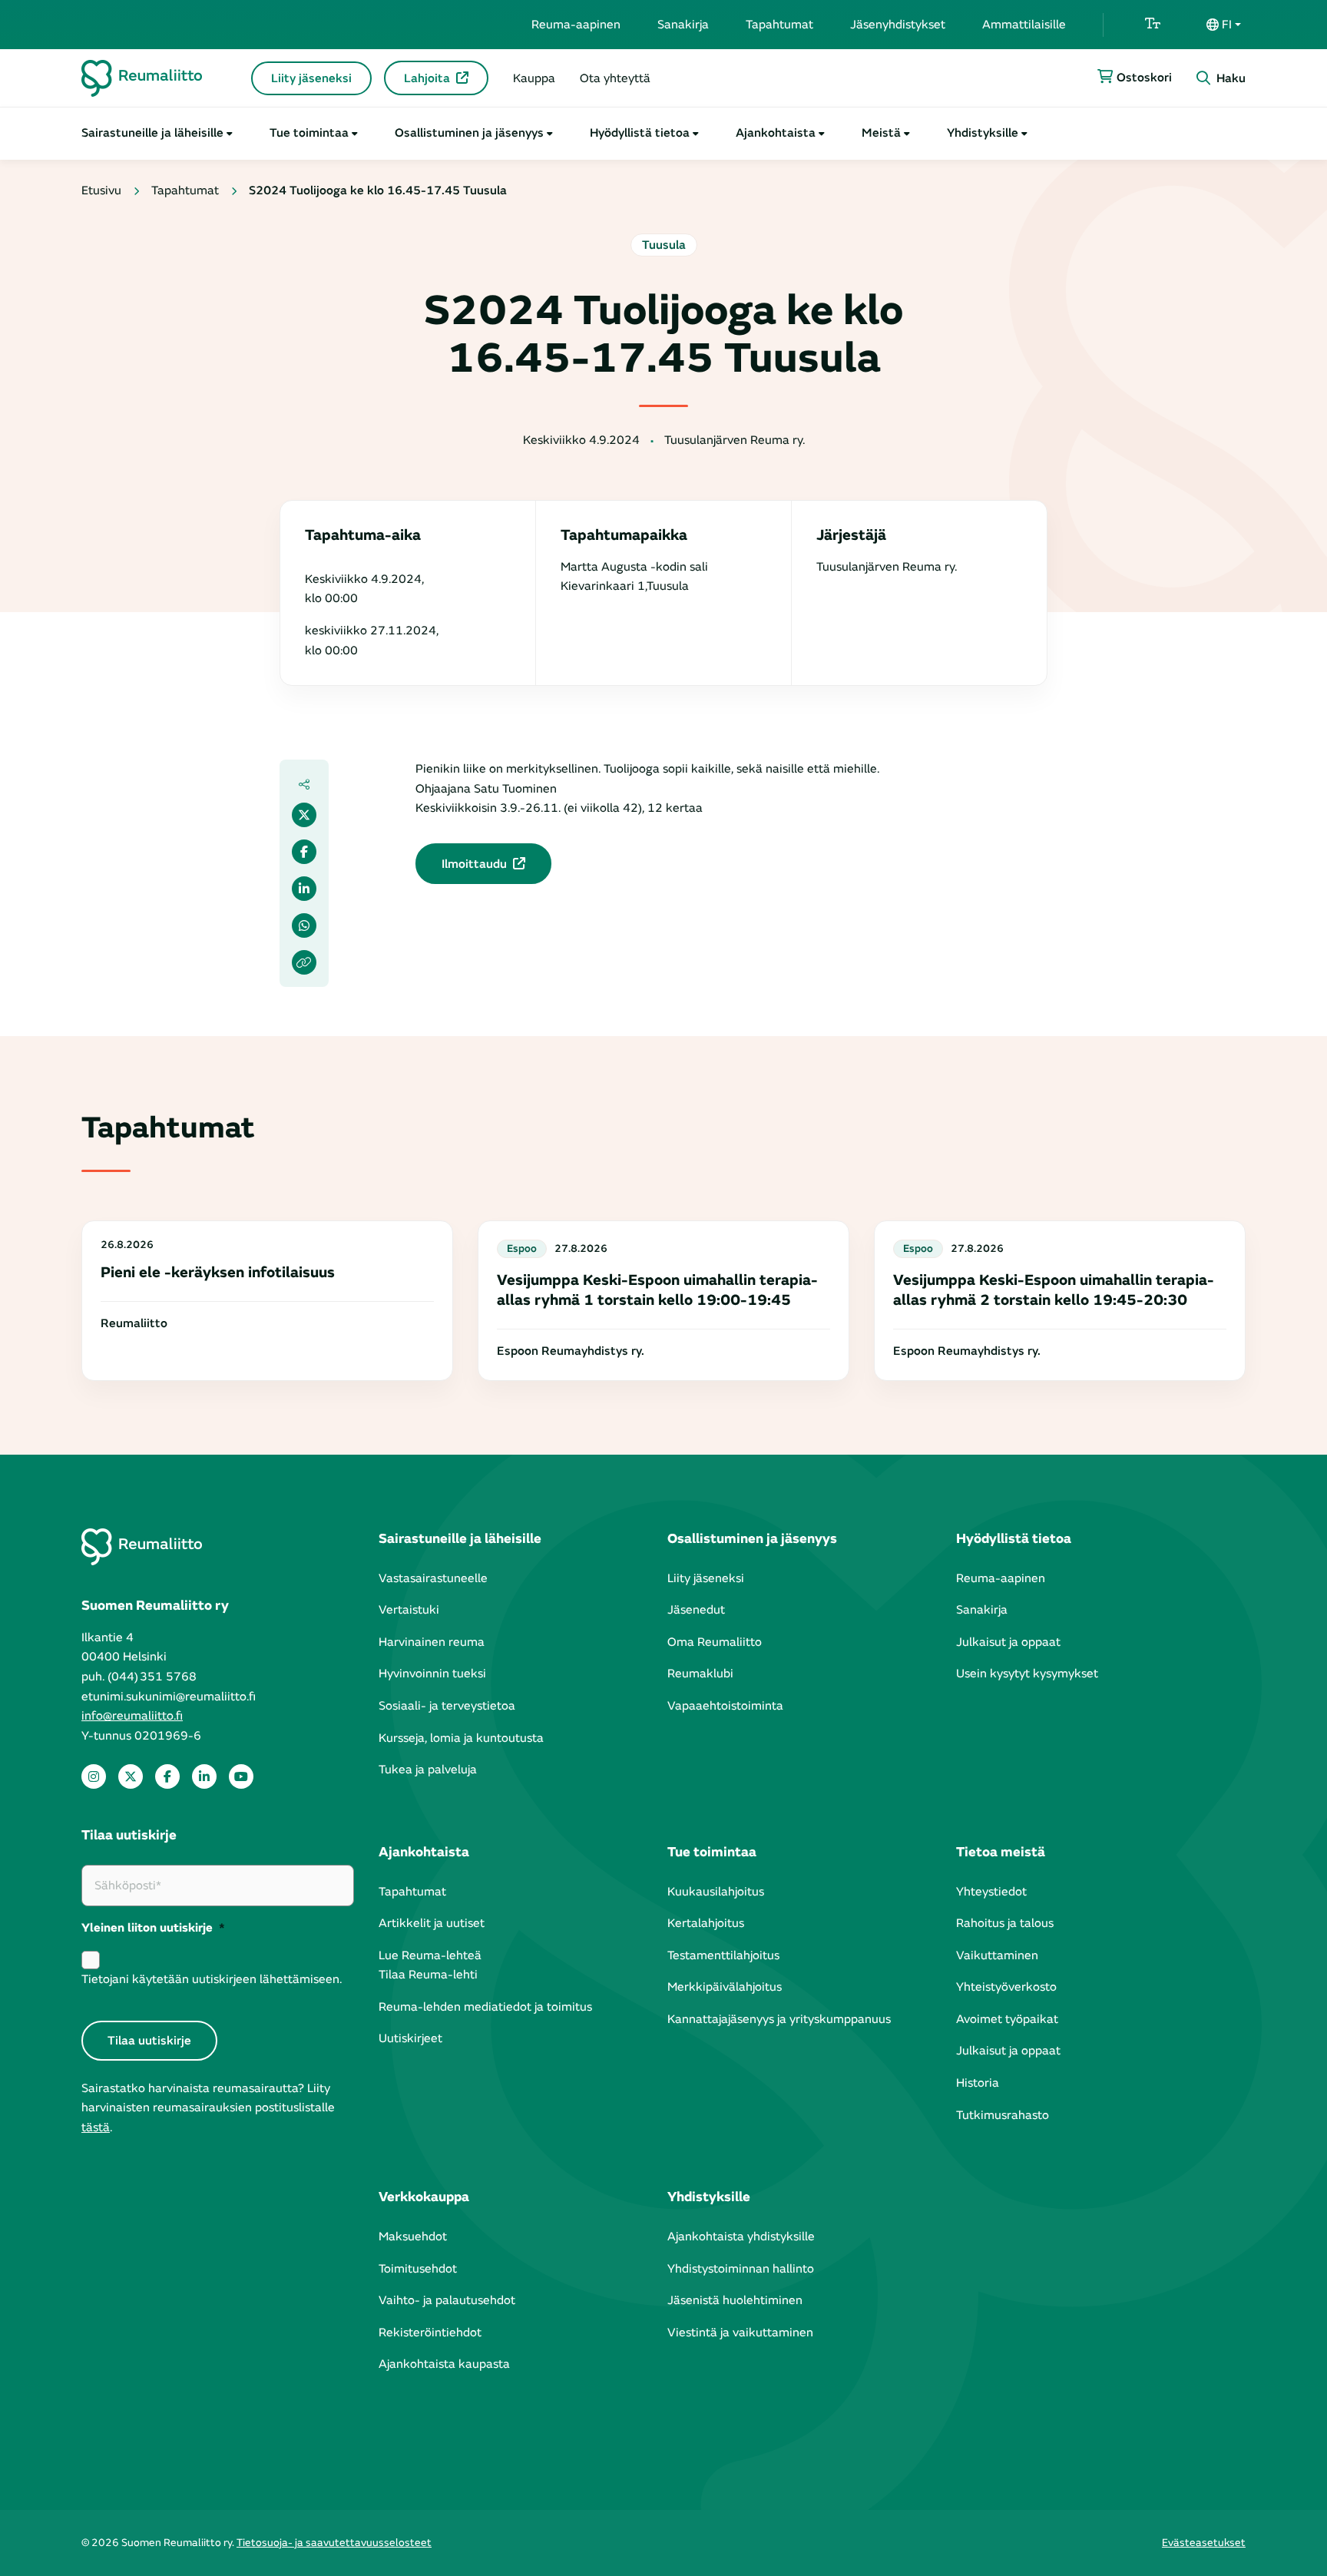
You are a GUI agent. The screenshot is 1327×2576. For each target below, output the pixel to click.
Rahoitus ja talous (1005, 1923)
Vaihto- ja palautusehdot (447, 2300)
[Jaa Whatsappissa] (304, 925)
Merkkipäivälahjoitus (725, 1987)
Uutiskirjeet (410, 2038)
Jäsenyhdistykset (898, 25)
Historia (978, 2083)
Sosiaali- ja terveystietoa (447, 1706)
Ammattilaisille (1024, 25)
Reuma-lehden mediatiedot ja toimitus (485, 2007)
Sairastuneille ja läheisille (152, 133)
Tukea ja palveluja (428, 1770)
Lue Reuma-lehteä (430, 1955)
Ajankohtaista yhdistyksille (741, 2237)
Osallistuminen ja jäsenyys (469, 133)
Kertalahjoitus (706, 1923)
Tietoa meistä (1001, 1852)
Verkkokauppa (424, 2197)
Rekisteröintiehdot (430, 2333)
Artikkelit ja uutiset (432, 1923)
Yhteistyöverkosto (1006, 1987)
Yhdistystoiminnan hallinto (741, 2269)
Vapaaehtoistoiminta (725, 1706)
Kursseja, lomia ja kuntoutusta (461, 1738)
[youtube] (241, 1776)
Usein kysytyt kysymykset (1027, 1674)
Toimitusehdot (418, 2269)
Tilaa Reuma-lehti (428, 1975)
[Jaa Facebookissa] (304, 852)
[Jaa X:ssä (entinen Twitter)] (304, 815)
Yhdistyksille (983, 133)
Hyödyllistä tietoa (640, 133)
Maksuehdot (413, 2237)
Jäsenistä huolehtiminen (735, 2300)
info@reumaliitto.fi (132, 1716)
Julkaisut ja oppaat (1008, 1642)
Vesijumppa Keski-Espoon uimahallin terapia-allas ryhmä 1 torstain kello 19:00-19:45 (657, 1290)
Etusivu (101, 190)
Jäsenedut (696, 1610)
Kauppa (534, 78)
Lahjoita (427, 78)
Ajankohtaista (776, 133)
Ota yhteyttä (615, 78)
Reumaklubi (700, 1674)
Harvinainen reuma (432, 1642)
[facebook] (167, 1776)
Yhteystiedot (991, 1892)
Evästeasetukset (1204, 2543)
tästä (96, 2127)
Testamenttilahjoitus (723, 1955)
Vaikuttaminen (997, 1955)
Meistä (881, 133)
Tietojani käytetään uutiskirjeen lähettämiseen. (212, 1979)
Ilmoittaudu (474, 864)
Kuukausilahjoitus (716, 1892)
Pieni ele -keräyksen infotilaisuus (218, 1272)
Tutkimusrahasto (1003, 2115)
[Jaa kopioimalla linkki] (304, 962)
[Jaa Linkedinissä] (304, 889)
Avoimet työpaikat (1007, 2019)
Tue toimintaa (309, 133)
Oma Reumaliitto (715, 1642)
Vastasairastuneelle (433, 1578)
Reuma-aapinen (576, 25)
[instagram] (94, 1776)
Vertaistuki (409, 1610)
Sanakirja (683, 25)
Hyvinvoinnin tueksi (432, 1674)
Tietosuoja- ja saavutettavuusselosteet (334, 2543)
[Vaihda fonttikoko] (1153, 25)
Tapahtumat (779, 25)
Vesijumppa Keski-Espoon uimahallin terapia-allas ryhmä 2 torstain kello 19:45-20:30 (1054, 1290)
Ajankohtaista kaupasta (444, 2364)
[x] (131, 1776)
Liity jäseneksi (311, 78)
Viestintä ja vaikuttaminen (740, 2333)
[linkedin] (204, 1776)
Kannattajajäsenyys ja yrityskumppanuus (779, 2019)
